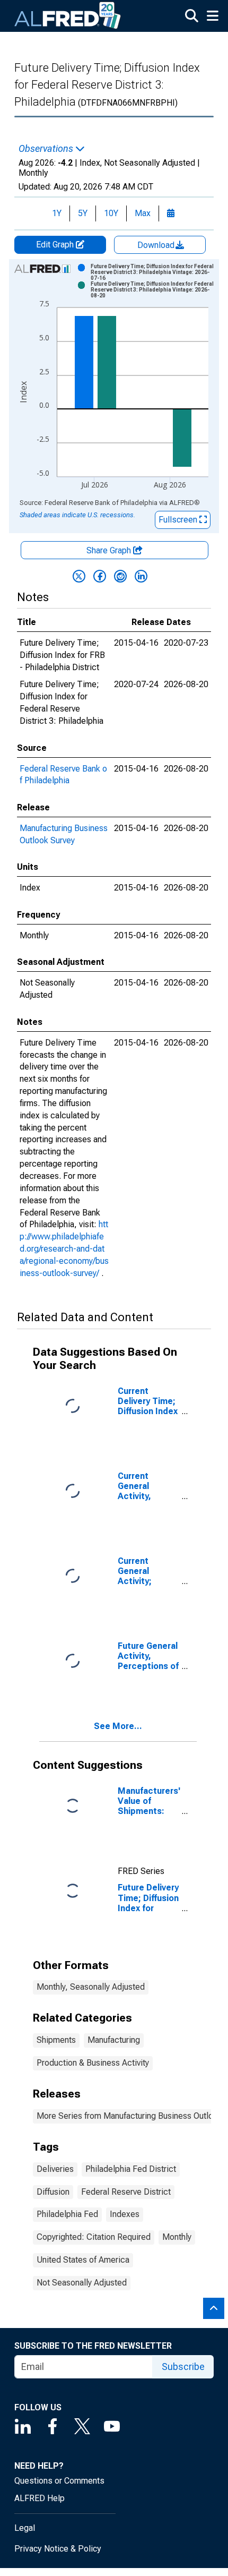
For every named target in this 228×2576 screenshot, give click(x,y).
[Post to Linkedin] (141, 576)
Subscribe (183, 2367)
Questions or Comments (59, 2481)
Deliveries (55, 2169)
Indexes (125, 2214)
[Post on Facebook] (100, 576)
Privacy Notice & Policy (58, 2549)
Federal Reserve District (126, 2192)
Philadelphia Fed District (131, 2169)
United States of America (83, 2260)
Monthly (177, 2237)
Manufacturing (114, 2040)
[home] (68, 16)
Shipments (56, 2040)
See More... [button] (118, 1726)
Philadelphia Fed (67, 2214)
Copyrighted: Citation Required (94, 2237)
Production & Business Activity (93, 2063)
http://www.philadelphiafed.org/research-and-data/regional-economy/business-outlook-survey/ (64, 1248)
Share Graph (110, 550)
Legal (25, 2528)
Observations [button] (47, 149)
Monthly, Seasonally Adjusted (91, 1987)
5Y (83, 213)
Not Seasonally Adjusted (82, 2283)
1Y (57, 213)
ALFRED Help (40, 2498)
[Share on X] (79, 576)
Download (157, 245)
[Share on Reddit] (120, 576)
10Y (111, 213)
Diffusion (53, 2192)
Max (143, 213)
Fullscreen (179, 520)
